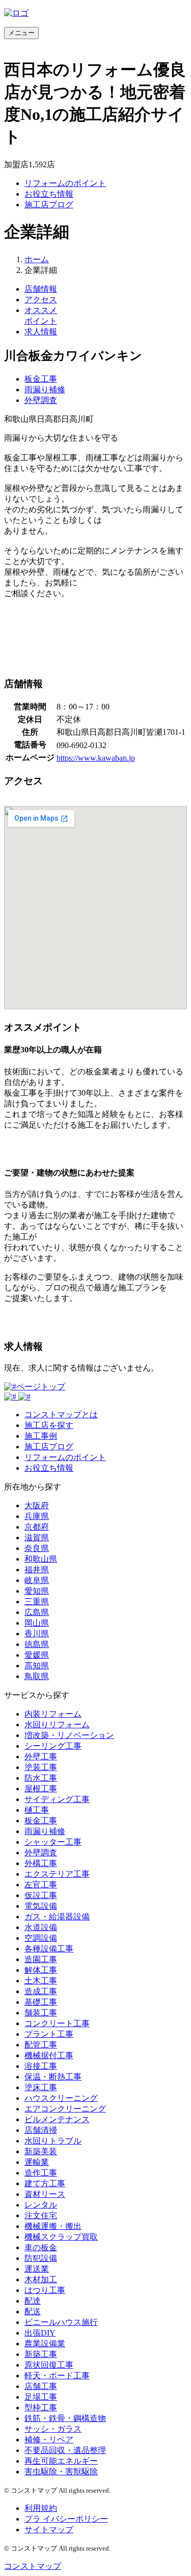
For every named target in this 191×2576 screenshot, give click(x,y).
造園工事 (41, 1959)
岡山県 (37, 1623)
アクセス (41, 300)
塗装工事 (41, 1767)
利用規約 (41, 2508)
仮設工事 (41, 1895)
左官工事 (41, 1885)
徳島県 (37, 1644)
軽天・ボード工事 (57, 2376)
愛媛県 (37, 1655)
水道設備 (41, 1927)
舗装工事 (41, 2013)
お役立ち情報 (49, 194)
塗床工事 (41, 2087)
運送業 (37, 2269)
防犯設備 (41, 2258)
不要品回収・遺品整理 (65, 2450)
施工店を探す (49, 1425)
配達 (33, 2301)
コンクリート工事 (57, 2023)
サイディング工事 (57, 1799)
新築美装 (41, 2151)
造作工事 (41, 2173)
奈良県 (37, 1548)
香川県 (37, 1634)
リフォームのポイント (65, 183)
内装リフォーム (53, 1714)
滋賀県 (37, 1538)
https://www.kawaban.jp (96, 758)
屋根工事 (41, 1789)
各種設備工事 (49, 1949)
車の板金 (41, 2247)
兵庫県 (37, 1516)
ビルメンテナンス (57, 2119)
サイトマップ (49, 2530)
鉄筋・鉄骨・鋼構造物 (65, 2418)
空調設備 (41, 1938)
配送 (33, 2311)
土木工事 (41, 1981)
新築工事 (41, 2354)
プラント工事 (49, 2034)
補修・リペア (49, 2440)
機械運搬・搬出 (53, 2226)
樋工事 (37, 1810)
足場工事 (41, 2397)
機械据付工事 (49, 2055)
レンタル (41, 2205)
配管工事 (41, 2045)
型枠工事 (41, 2408)
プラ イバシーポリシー (66, 2519)
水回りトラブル (53, 2141)
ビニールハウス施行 (61, 2322)
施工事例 (41, 1436)
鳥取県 (37, 1676)
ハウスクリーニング (61, 2098)
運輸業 (37, 2162)
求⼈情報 (41, 332)
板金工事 (41, 379)
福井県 (37, 1570)
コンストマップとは (61, 1415)
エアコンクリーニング (65, 2109)
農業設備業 (45, 2344)
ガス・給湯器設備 (57, 1917)
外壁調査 (41, 400)
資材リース (45, 2194)
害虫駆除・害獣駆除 (61, 2472)
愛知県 (37, 1591)
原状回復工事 (49, 2365)
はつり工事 (45, 2290)
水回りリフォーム (57, 1725)
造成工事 (41, 1991)
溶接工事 (41, 2066)
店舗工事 (41, 2386)
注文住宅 (41, 2215)
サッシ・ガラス (53, 2429)
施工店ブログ (49, 205)
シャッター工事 (53, 1842)
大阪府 (37, 1506)
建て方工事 (45, 2183)
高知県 (37, 1666)
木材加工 (41, 2279)
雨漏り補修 (45, 390)
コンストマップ (33, 2566)
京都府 (37, 1527)
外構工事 (41, 1863)
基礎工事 (41, 2002)
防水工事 (41, 1778)
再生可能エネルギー (61, 2461)
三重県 (37, 1602)
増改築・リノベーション (69, 1735)
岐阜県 (37, 1580)
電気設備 (41, 1906)
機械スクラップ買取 (61, 2237)
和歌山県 (41, 1559)
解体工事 (41, 1970)
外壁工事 (41, 1757)
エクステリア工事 (57, 1874)
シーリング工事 (53, 1746)
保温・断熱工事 (53, 2077)
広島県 (37, 1612)
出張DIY (40, 2333)
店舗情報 (41, 289)
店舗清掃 (41, 2130)
